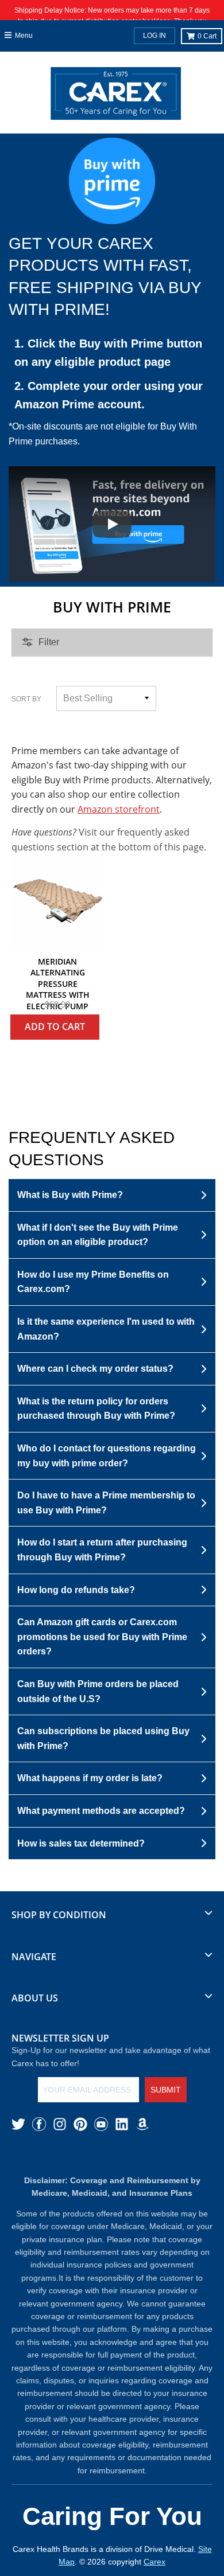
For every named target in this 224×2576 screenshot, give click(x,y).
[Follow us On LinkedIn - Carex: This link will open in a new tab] (122, 2124)
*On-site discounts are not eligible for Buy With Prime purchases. (103, 434)
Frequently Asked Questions (92, 1149)
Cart (207, 36)
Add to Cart (55, 1027)
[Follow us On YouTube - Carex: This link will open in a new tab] (101, 2124)
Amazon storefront (119, 809)
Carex (155, 2562)
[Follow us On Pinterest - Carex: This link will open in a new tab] (80, 2124)
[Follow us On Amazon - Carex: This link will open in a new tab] (142, 2124)
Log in (155, 36)
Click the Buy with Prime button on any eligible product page (108, 353)
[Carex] (116, 96)
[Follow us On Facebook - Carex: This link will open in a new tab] (39, 2124)
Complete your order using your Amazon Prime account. (109, 395)
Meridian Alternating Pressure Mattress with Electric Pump (58, 984)
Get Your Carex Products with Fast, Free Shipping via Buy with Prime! (105, 277)
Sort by (26, 699)
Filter (49, 642)
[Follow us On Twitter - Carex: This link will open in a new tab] (18, 2124)
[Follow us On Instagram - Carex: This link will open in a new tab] (60, 2124)
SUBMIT (166, 2090)
